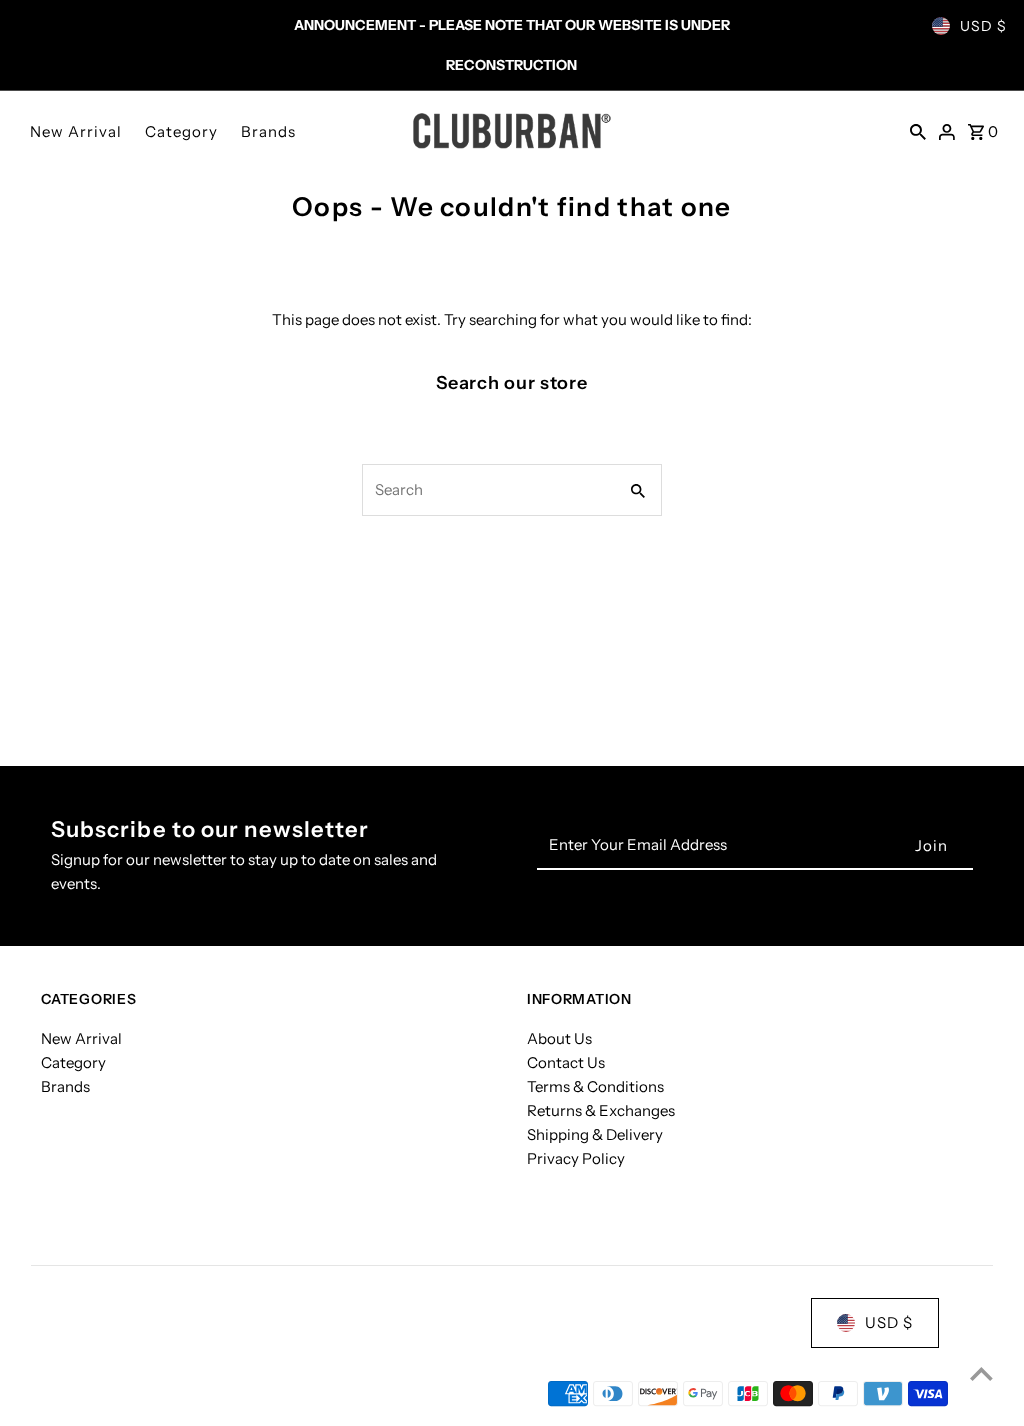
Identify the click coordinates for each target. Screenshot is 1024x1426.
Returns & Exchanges (601, 1110)
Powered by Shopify (254, 1394)
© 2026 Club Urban (109, 1394)
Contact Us (566, 1062)
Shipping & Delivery (595, 1134)
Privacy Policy (576, 1158)
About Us (559, 1038)
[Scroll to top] (981, 1373)
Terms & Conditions (595, 1086)
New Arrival (76, 131)
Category (181, 131)
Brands (268, 131)
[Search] (918, 131)
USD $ (983, 26)
